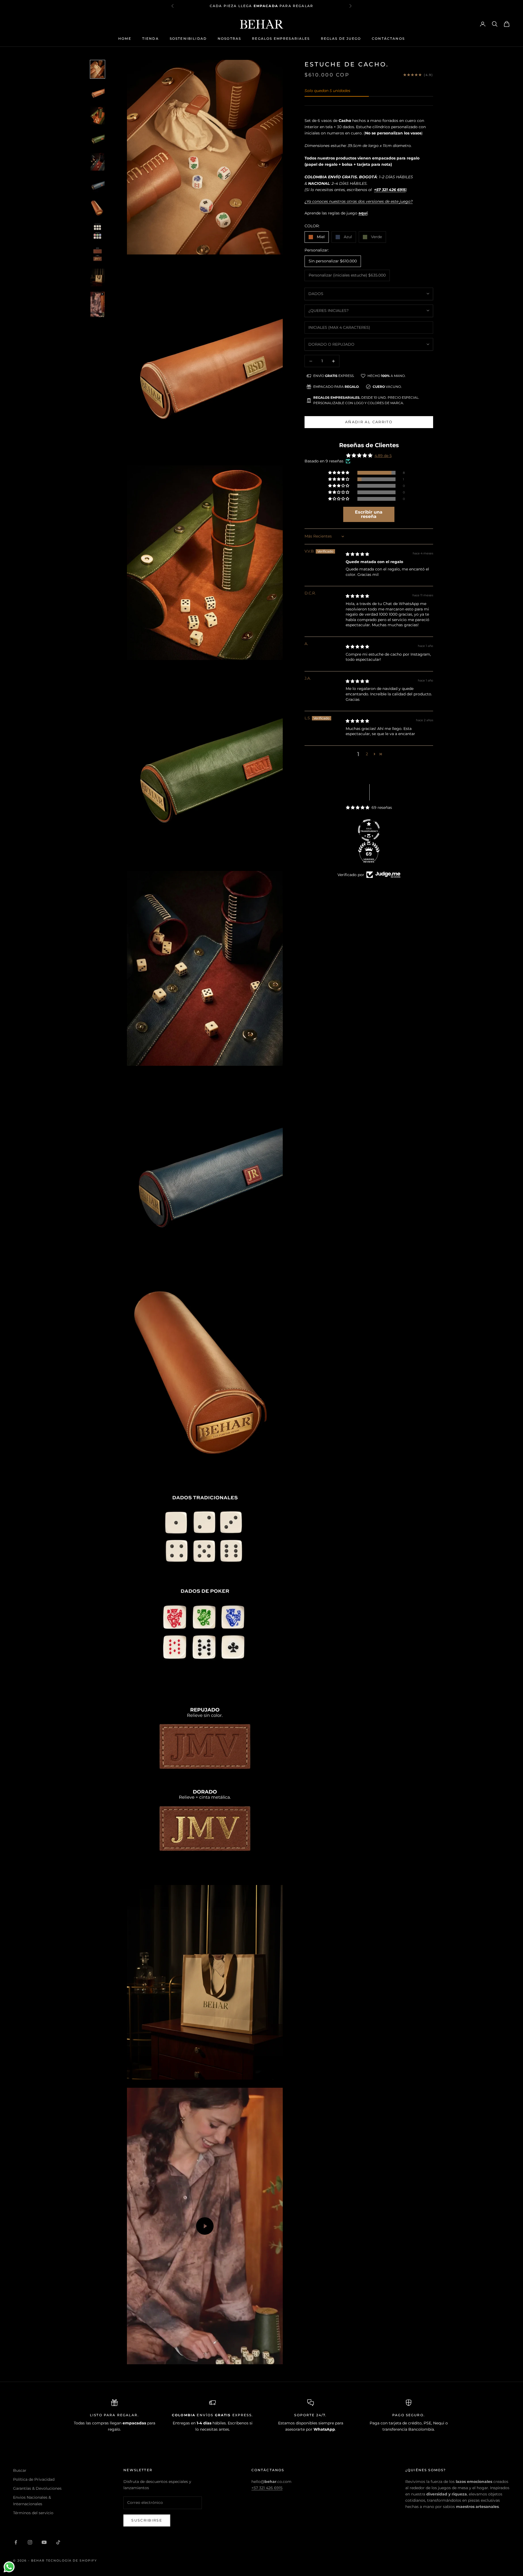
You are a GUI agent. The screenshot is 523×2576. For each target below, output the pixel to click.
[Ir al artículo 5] (98, 162)
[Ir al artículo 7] (98, 208)
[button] (339, 473)
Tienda (150, 39)
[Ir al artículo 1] (98, 69)
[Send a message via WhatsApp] (9, 2567)
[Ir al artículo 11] (98, 304)
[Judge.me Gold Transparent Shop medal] (369, 830)
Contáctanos (388, 39)
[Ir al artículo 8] (98, 231)
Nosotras (229, 39)
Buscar (20, 2470)
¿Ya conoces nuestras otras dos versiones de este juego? (359, 201)
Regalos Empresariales (281, 39)
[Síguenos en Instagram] (30, 2542)
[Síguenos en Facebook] (16, 2542)
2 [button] (367, 754)
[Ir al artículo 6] (98, 185)
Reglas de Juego (341, 39)
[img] (357, 554)
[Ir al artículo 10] (98, 277)
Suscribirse (147, 2520)
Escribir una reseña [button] (369, 514)
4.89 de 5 (383, 456)
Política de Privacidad (34, 2479)
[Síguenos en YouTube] (44, 2542)
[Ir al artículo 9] (98, 254)
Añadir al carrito (369, 422)
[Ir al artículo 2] (98, 92)
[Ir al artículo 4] (98, 139)
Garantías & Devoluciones (37, 2488)
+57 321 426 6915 (267, 2488)
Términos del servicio (33, 2513)
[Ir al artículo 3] (98, 116)
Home (125, 39)
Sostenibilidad (188, 39)
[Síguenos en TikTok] (58, 2542)
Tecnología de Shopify (72, 2560)
